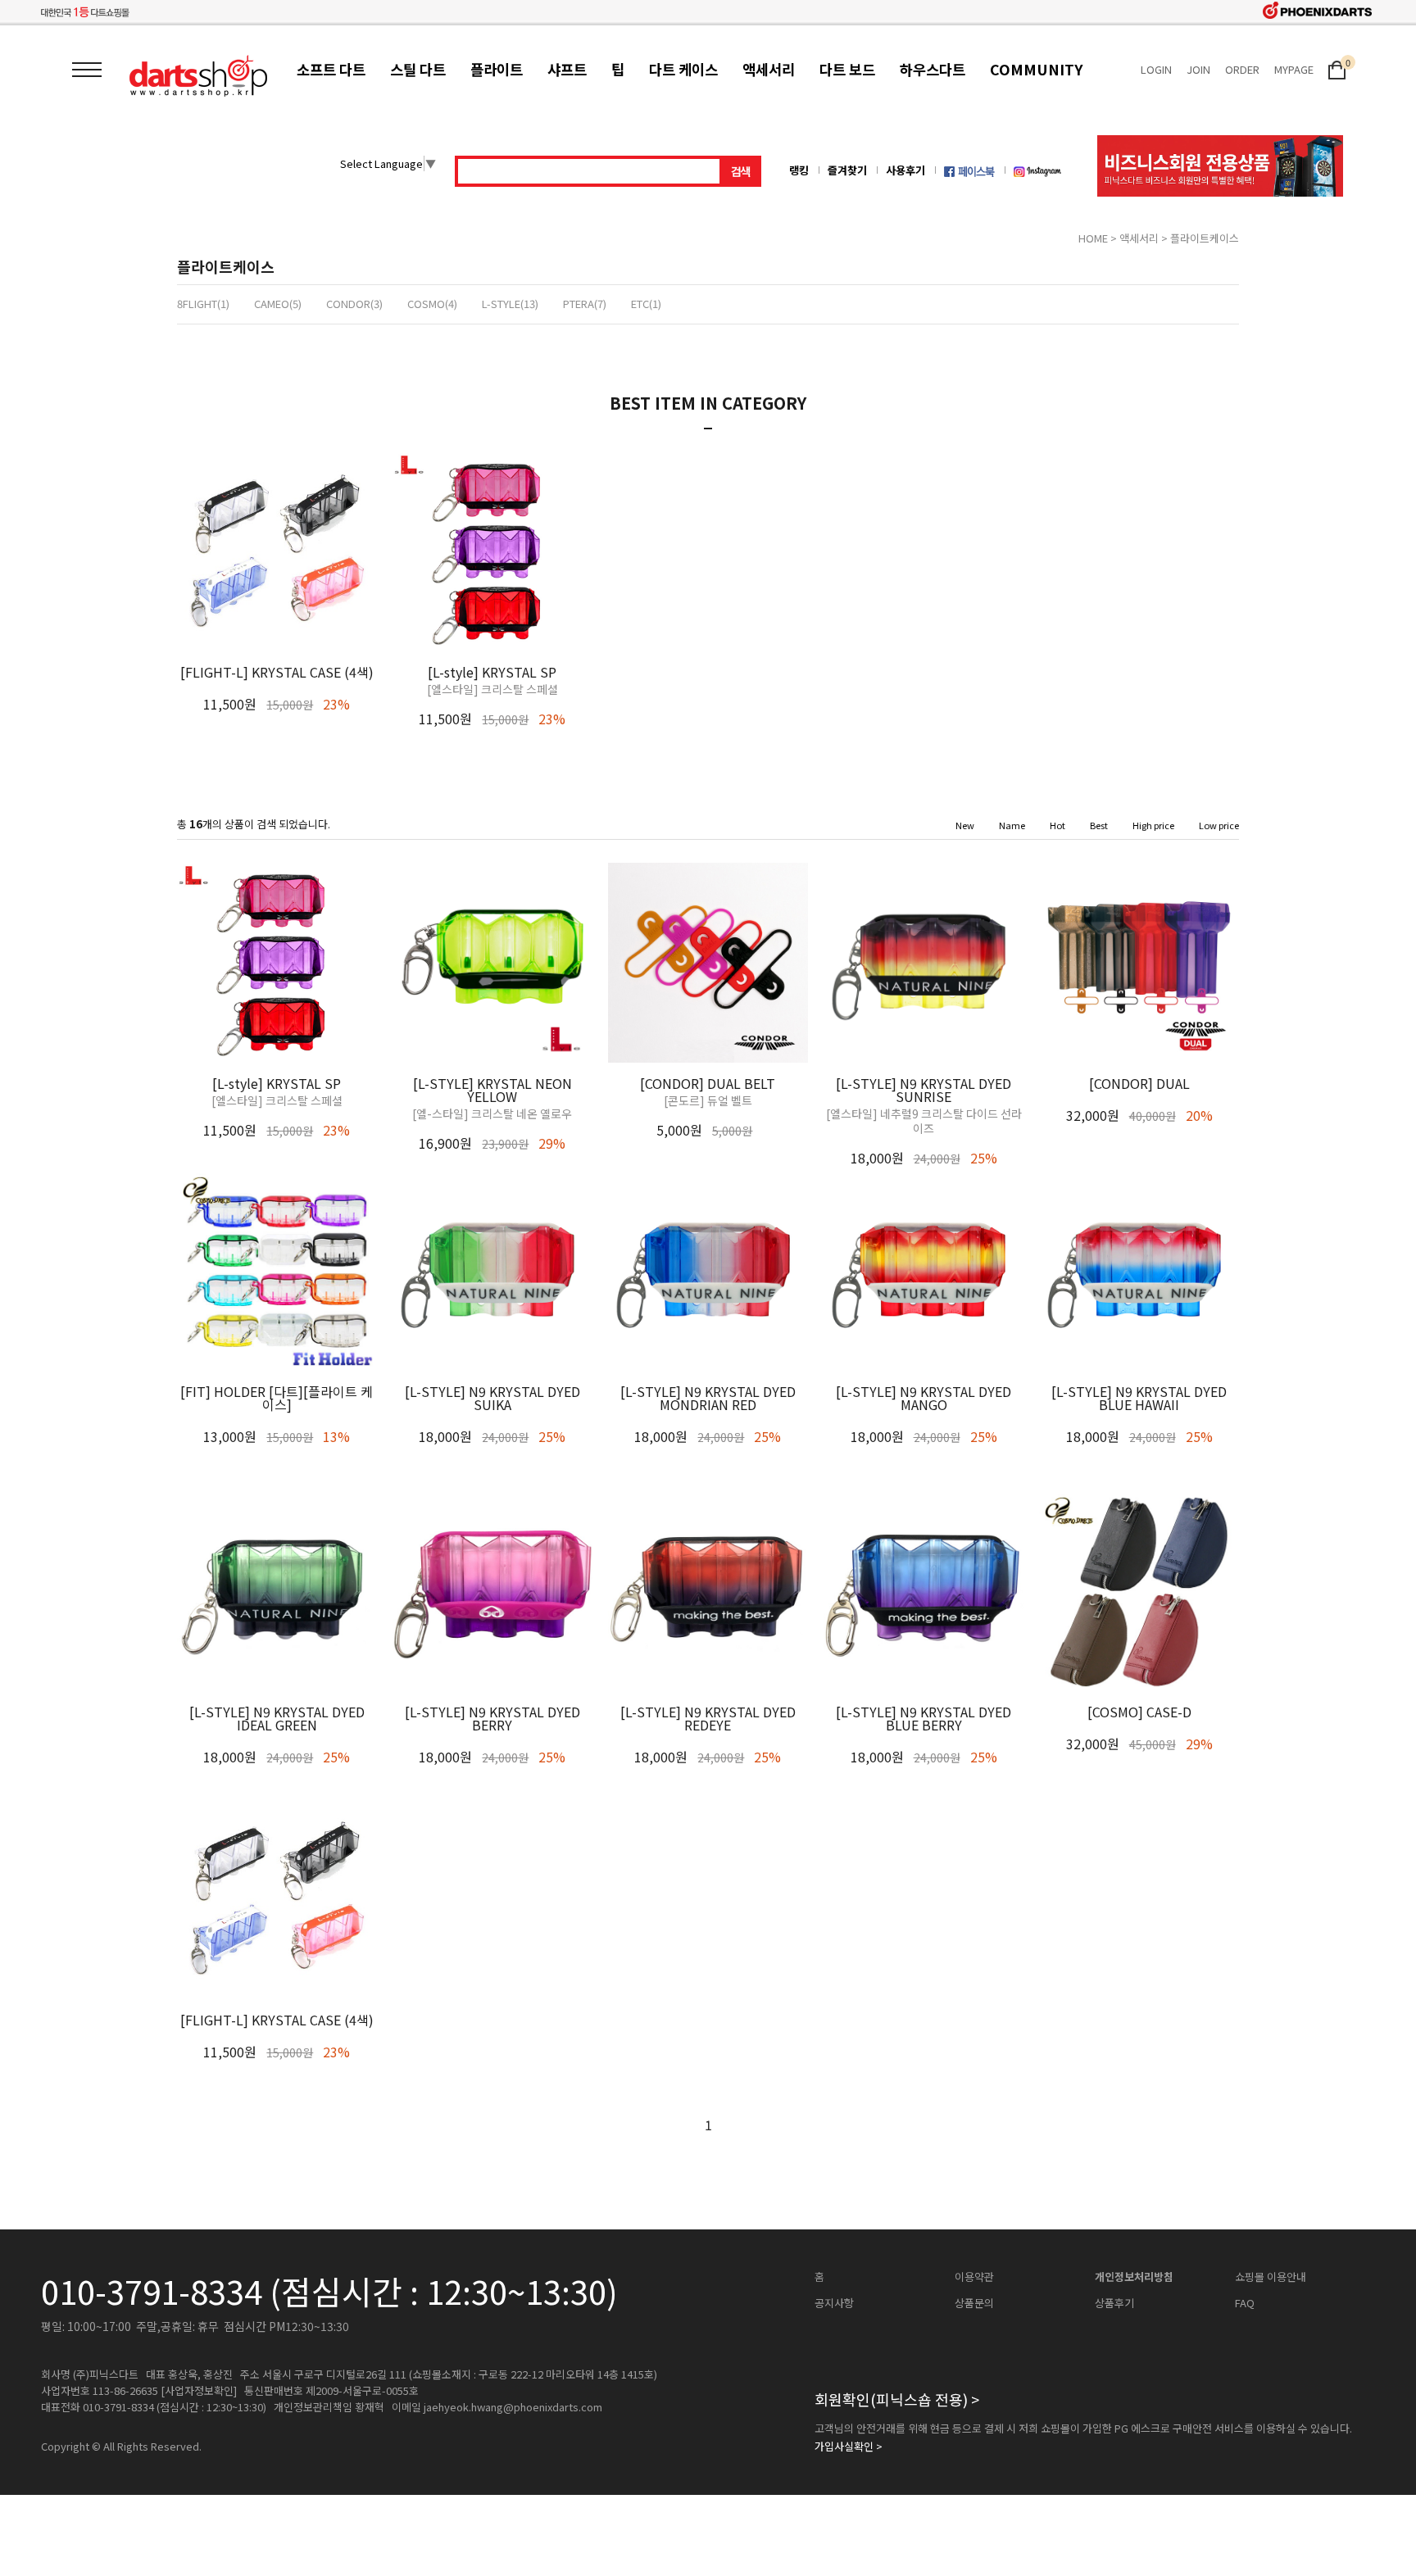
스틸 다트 (418, 69)
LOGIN (1156, 69)
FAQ (1245, 2303)
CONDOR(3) (354, 304)
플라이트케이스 (1205, 238)
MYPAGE (1294, 69)
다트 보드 (847, 69)
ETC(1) (646, 304)
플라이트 (497, 69)
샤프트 (567, 69)
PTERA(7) (585, 304)
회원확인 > (897, 2399)
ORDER (1242, 69)
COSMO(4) (432, 304)
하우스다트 (933, 69)
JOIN (1198, 69)
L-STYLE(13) (510, 304)
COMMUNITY (1036, 69)
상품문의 (974, 2303)
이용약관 (974, 2277)
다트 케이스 (683, 69)
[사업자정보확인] (199, 2391)
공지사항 (834, 2303)
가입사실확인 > (849, 2447)
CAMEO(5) (278, 304)
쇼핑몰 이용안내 (1271, 2277)
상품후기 (1114, 2303)
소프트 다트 (331, 69)
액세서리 (769, 69)
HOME (1093, 238)
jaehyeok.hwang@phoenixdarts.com (513, 2407)
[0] (1337, 68)
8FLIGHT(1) (203, 304)
